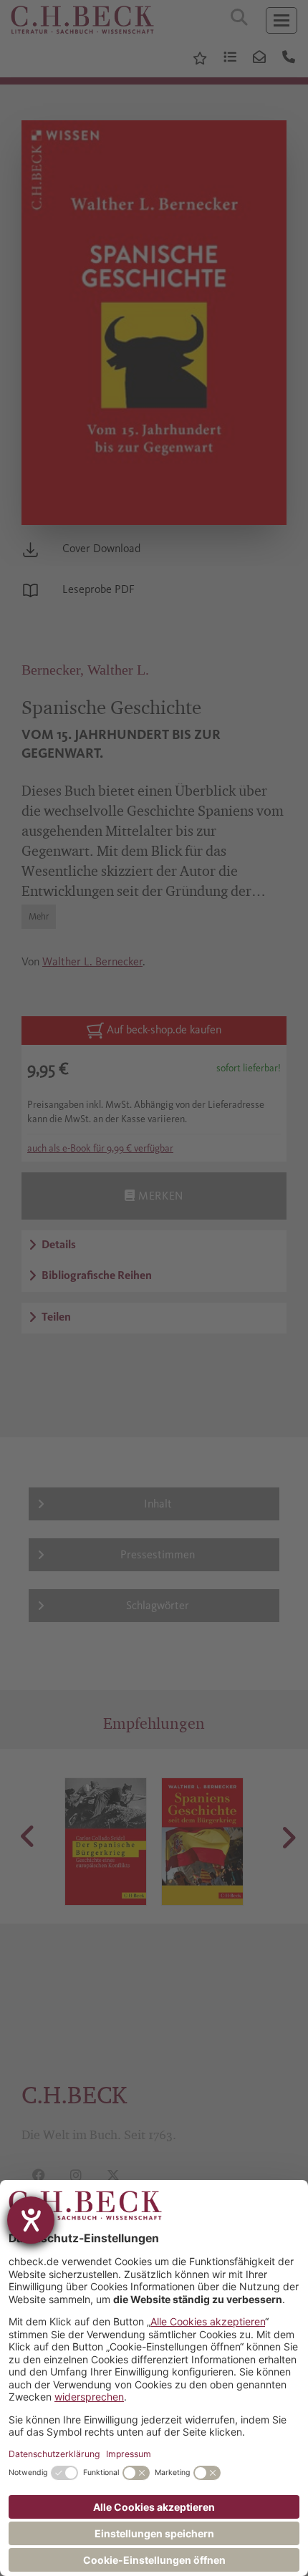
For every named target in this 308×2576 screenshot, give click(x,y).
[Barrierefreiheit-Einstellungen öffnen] (31, 2220)
